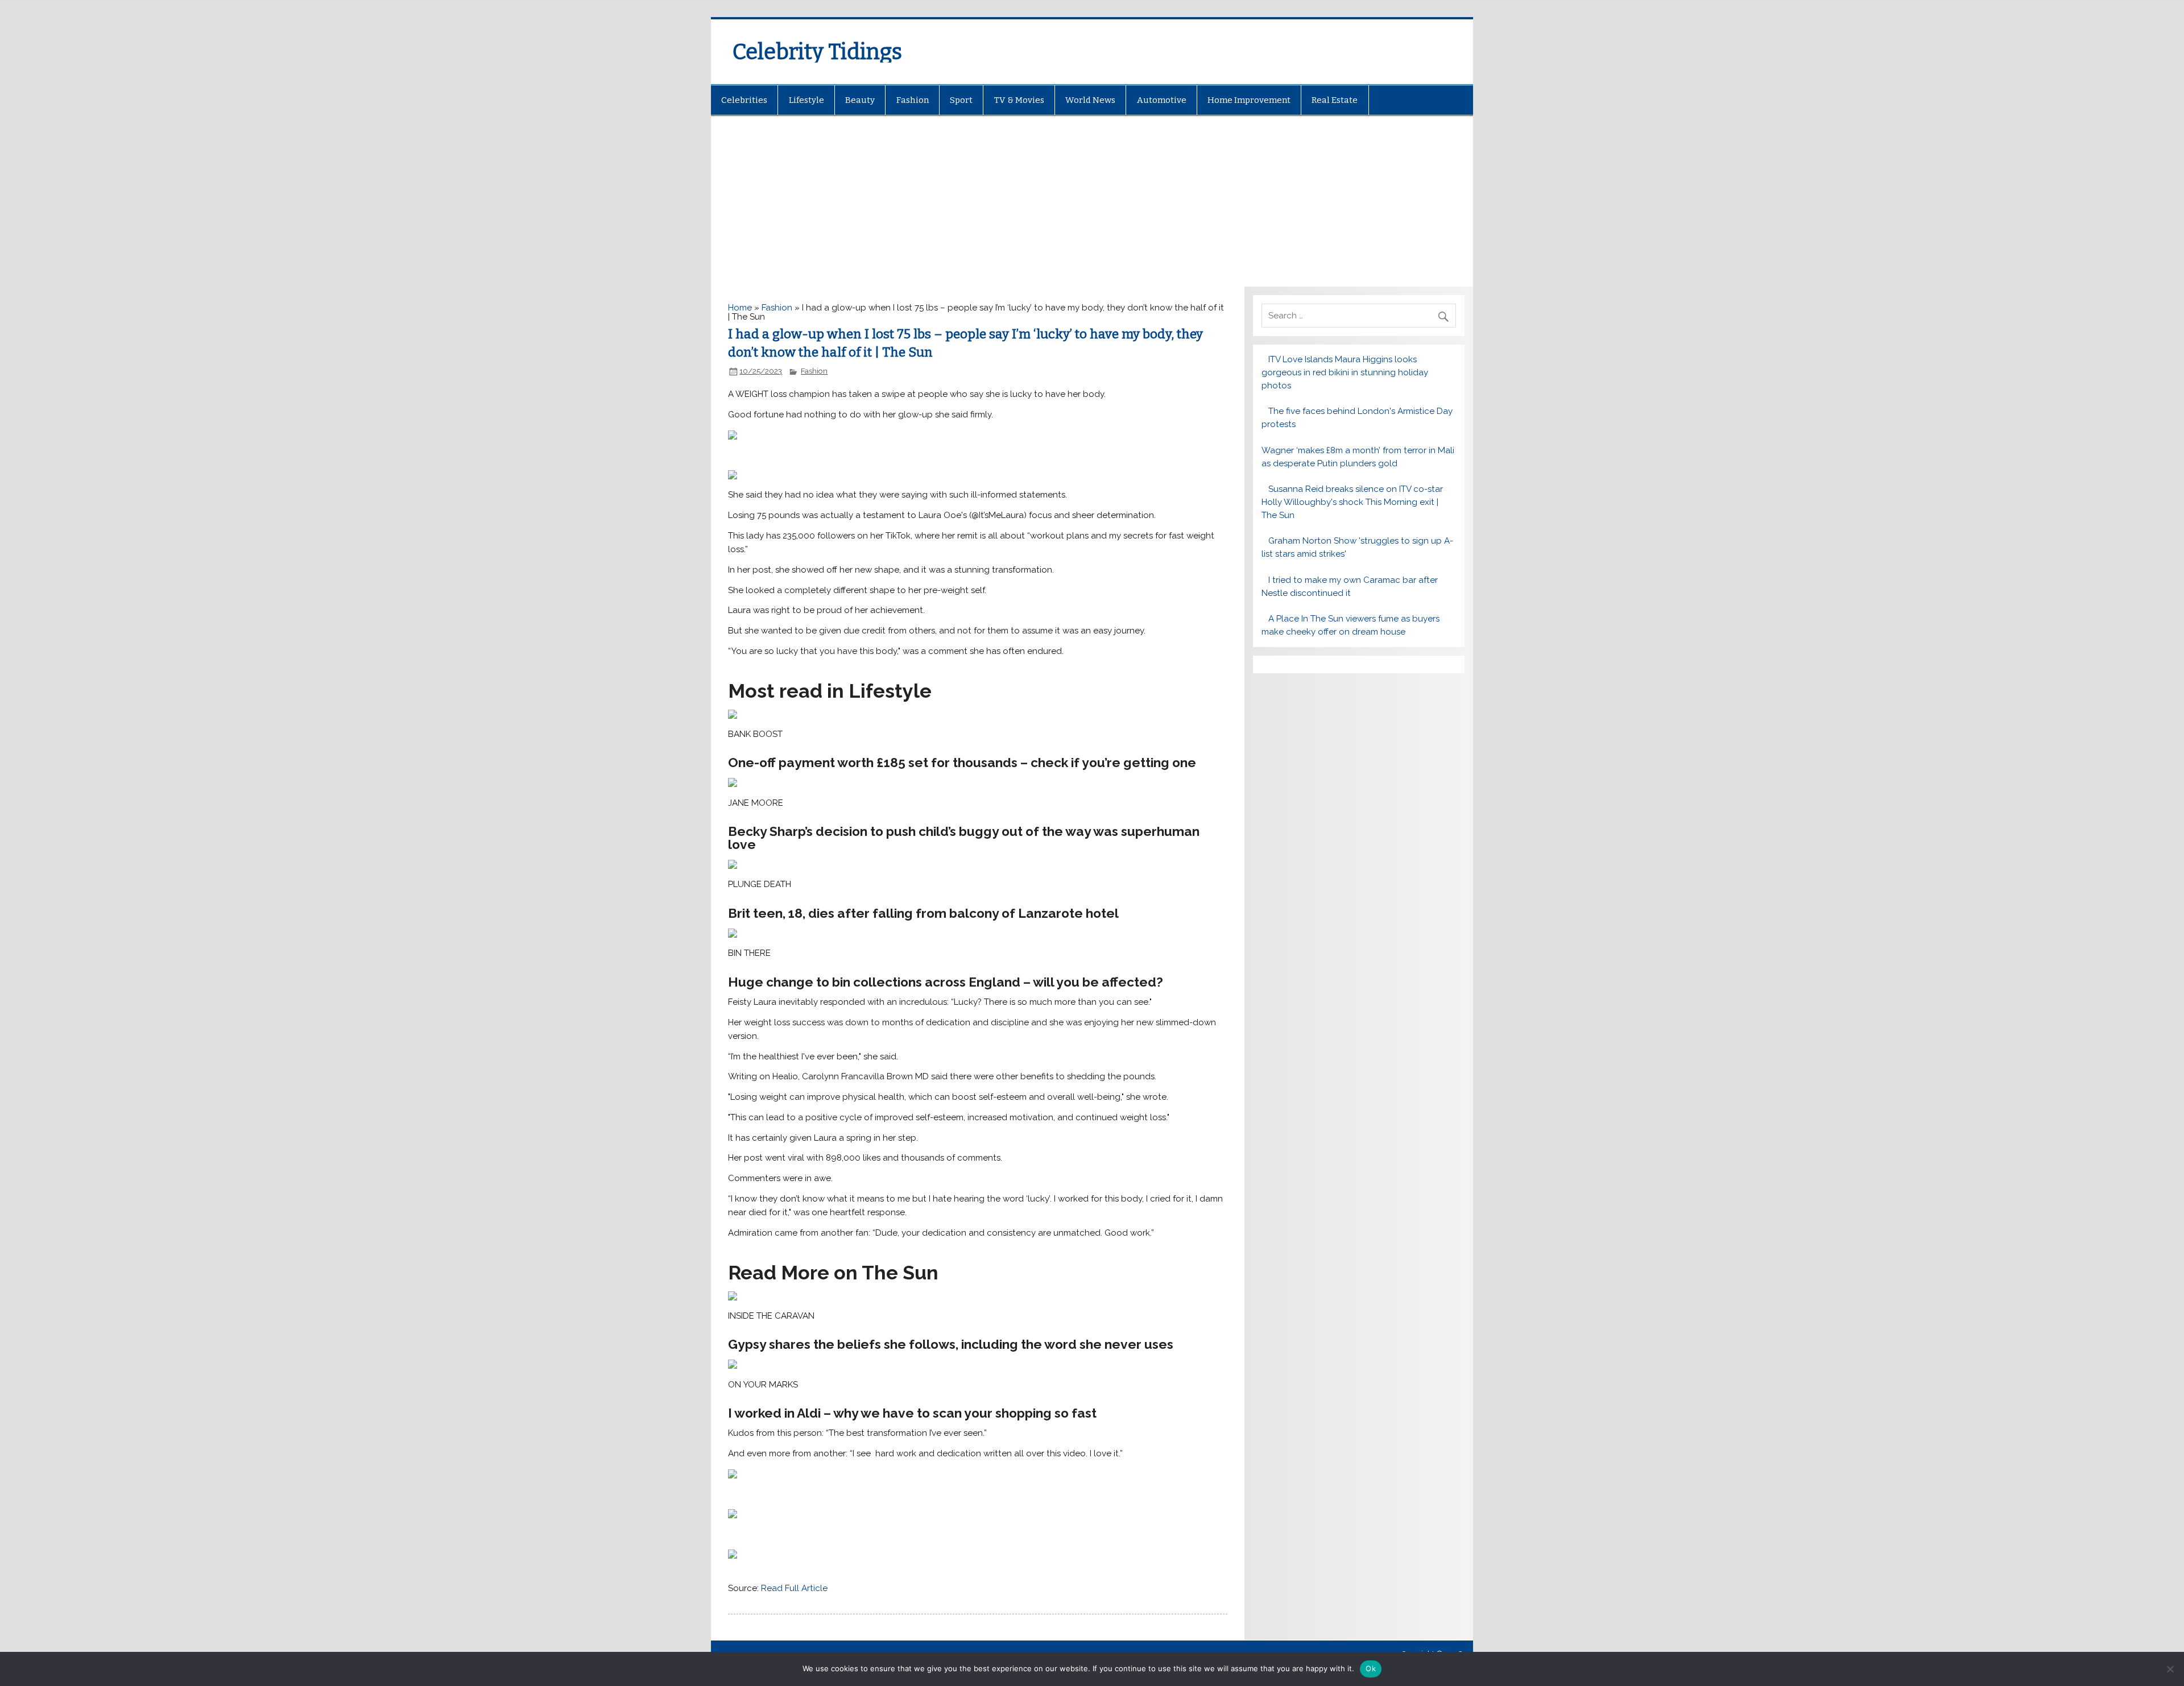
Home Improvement (1249, 100)
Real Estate (1335, 100)
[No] (2170, 1669)
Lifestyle (806, 100)
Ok (1371, 1668)
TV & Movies (1019, 100)
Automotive (1162, 100)
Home (740, 308)
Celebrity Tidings (817, 52)
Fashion (913, 100)
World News (1090, 100)
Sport (961, 100)
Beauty (860, 100)
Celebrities (744, 100)
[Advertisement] (1092, 201)
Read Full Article (794, 1588)
